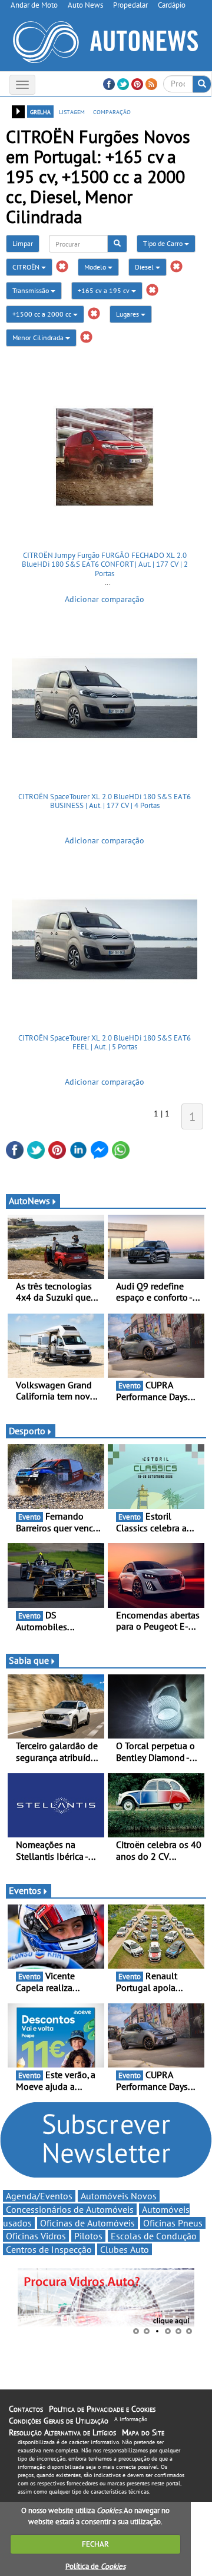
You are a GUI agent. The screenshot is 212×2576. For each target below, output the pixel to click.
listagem (72, 111)
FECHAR (95, 2544)
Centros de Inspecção (49, 2249)
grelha (40, 111)
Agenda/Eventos (39, 2196)
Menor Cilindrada (39, 338)
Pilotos (88, 2236)
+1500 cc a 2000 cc (43, 314)
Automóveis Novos (119, 2196)
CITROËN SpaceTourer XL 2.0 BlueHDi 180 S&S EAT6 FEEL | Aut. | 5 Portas (105, 1043)
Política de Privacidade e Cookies (102, 2409)
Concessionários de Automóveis (70, 2209)
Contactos (26, 2409)
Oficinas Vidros (36, 2236)
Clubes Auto (125, 2249)
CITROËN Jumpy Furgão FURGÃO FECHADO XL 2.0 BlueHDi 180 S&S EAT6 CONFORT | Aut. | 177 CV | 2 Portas (105, 564)
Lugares (128, 314)
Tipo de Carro (164, 243)
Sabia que (29, 1660)
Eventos (25, 1890)
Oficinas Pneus (173, 2223)
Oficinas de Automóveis (87, 2223)
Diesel (145, 267)
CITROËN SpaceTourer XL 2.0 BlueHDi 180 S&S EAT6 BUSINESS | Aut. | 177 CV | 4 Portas (105, 801)
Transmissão (32, 290)
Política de (95, 2566)
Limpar (23, 243)
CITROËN (27, 267)
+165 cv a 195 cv (105, 290)
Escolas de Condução (154, 2236)
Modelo (96, 267)
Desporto (27, 1431)
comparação (112, 111)
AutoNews (29, 1201)
